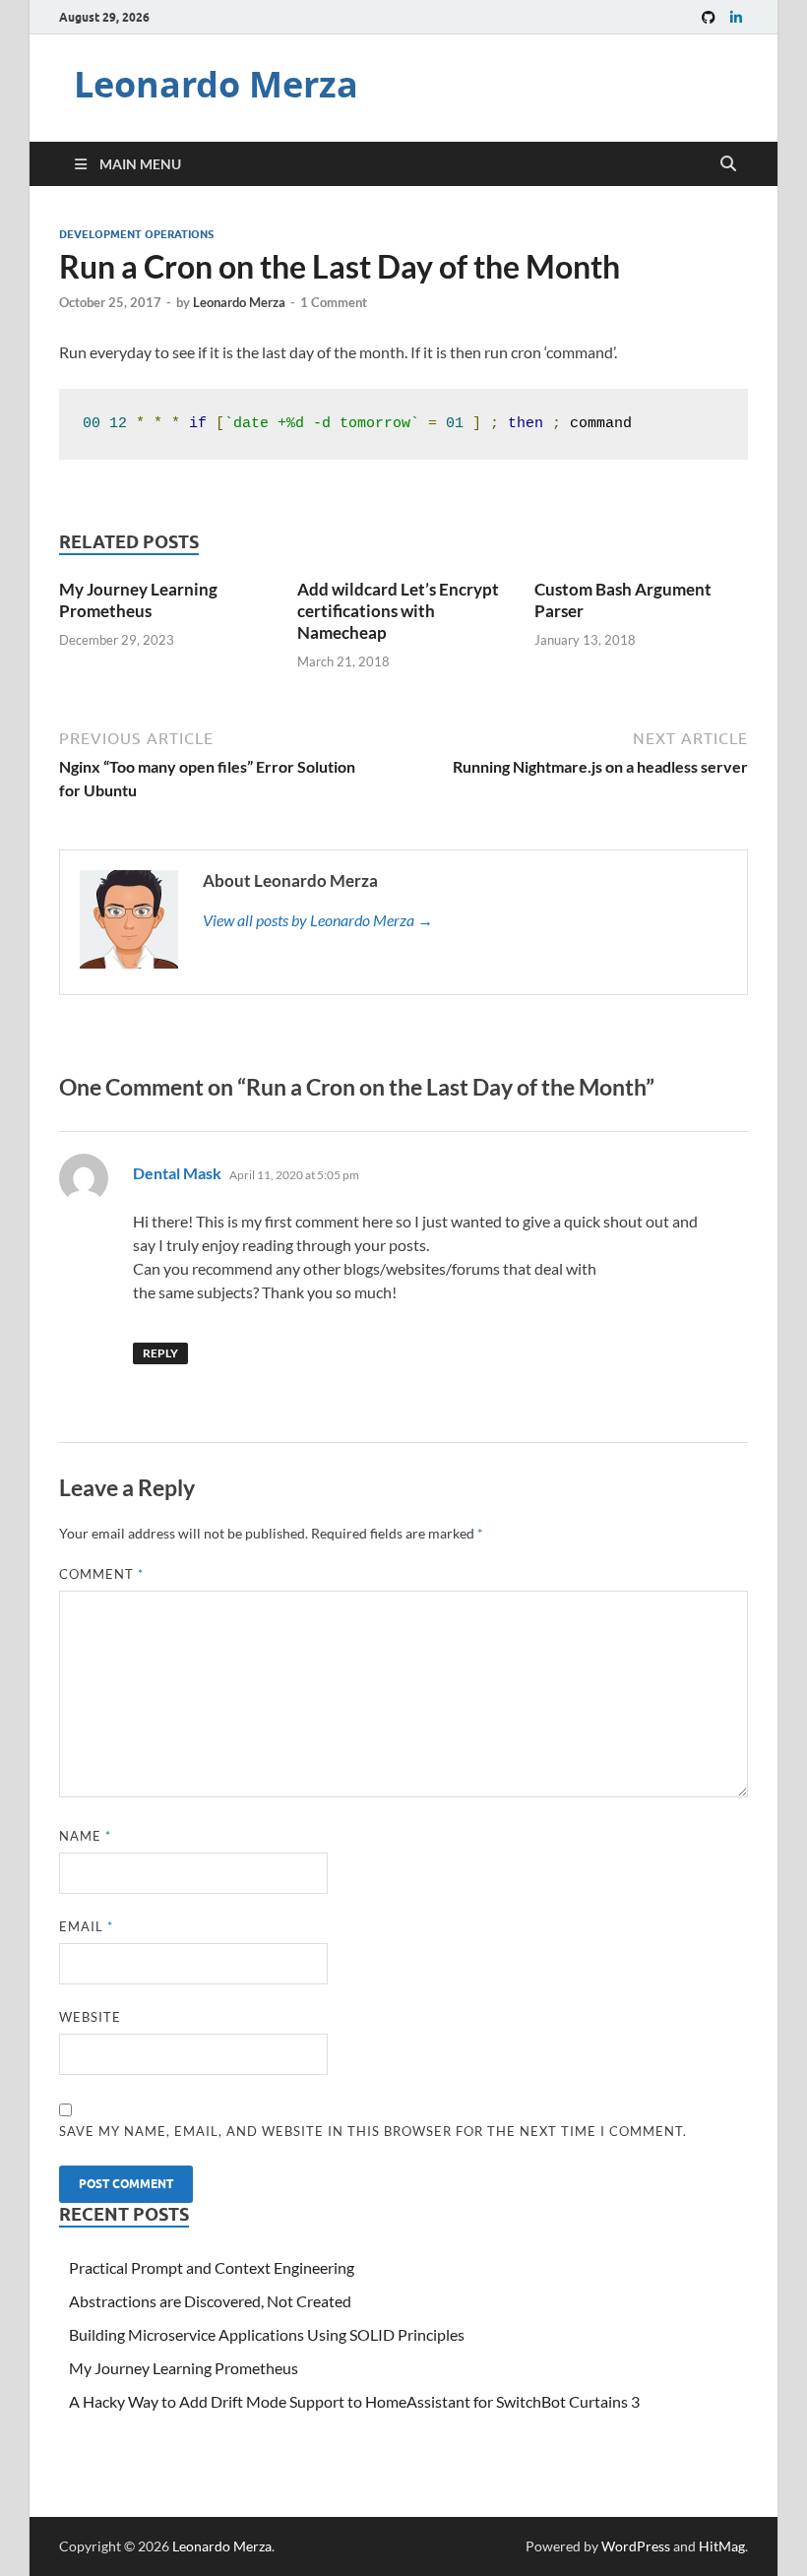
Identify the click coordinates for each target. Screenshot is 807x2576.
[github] (709, 17)
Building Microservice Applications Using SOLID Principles (267, 2334)
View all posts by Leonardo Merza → (318, 920)
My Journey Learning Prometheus (138, 600)
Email (86, 1926)
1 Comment (334, 302)
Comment (101, 1574)
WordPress (636, 2546)
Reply (160, 1353)
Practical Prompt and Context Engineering (212, 2267)
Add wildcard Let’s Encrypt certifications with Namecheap (398, 611)
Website (90, 2017)
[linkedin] (736, 17)
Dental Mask (177, 1173)
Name (85, 1836)
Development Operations (136, 234)
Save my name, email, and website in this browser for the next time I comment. (373, 2131)
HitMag (722, 2546)
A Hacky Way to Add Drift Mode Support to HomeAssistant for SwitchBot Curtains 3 (354, 2401)
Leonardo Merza (216, 84)
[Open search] (728, 164)
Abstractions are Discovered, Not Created (210, 2301)
